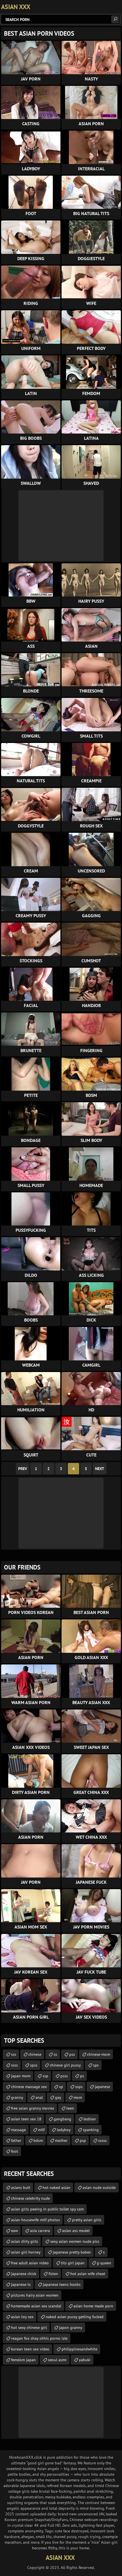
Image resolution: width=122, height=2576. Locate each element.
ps (82, 2076)
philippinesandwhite (79, 2349)
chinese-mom (99, 2054)
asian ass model (76, 2231)
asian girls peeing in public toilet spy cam (47, 2209)
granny (17, 2097)
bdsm (38, 2140)
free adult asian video (30, 2263)
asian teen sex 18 (26, 2119)
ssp (45, 2076)
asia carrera (40, 2231)
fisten (53, 2274)
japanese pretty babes (72, 2252)
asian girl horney (26, 2252)
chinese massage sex (29, 2087)
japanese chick (24, 2274)
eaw (14, 2231)
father (16, 2140)
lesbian (90, 2119)
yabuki (85, 2360)
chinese (35, 2054)
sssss (102, 2140)
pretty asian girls (87, 2220)
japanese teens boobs (62, 2284)
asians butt (21, 2188)
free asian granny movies (33, 2108)
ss (55, 2054)
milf (41, 2130)
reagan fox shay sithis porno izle (39, 2338)
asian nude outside (99, 2188)
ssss (14, 2065)
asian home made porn (93, 2306)
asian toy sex (22, 2317)
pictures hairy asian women (35, 2295)
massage (18, 2130)
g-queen (104, 2263)
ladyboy (64, 2130)
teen (70, 2108)
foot (15, 2151)
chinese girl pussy (65, 2065)
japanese (102, 2087)
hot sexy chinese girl (29, 2327)
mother (61, 2140)
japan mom (21, 2076)
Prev (23, 1469)
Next (100, 1469)
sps (96, 2065)
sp (61, 2087)
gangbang (62, 2119)
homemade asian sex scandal (36, 2306)
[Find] (115, 19)
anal (39, 2097)
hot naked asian (56, 2188)
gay (58, 2097)
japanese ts (21, 2284)
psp (83, 2140)
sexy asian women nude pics (75, 2241)
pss (72, 2054)
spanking (91, 2130)
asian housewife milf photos (35, 2220)
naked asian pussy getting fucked (75, 2317)
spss (34, 2065)
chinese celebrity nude (30, 2198)
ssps (79, 2087)
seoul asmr (57, 2360)
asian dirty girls (25, 2241)
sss (14, 2054)
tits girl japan (73, 2263)
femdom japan (23, 2360)
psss (64, 2076)
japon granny (71, 2327)
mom (78, 2097)
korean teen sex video (30, 2349)
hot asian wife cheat (88, 2274)
